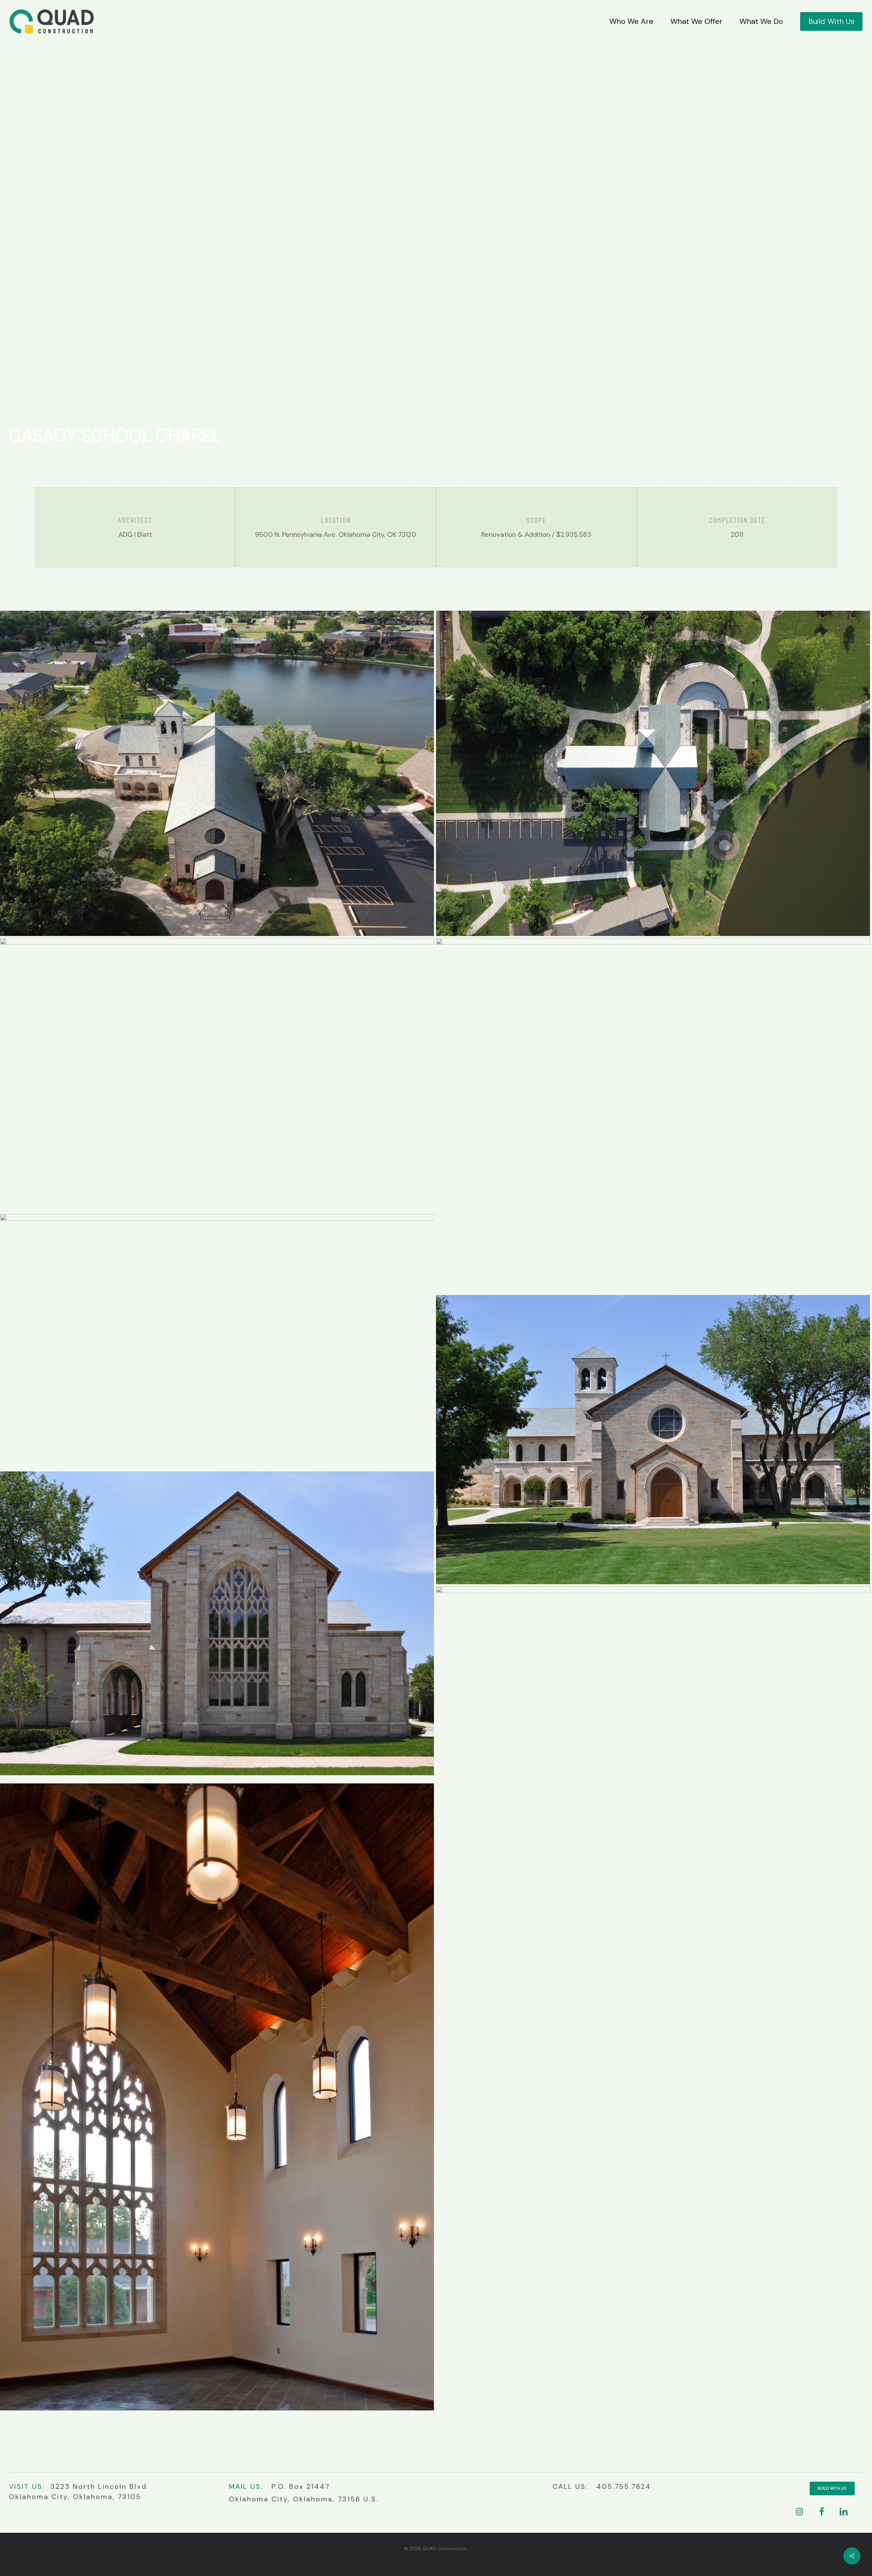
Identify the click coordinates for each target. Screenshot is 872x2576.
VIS (15, 2486)
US (36, 2486)
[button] (832, 2488)
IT (26, 2486)
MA (235, 2486)
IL (244, 2486)
